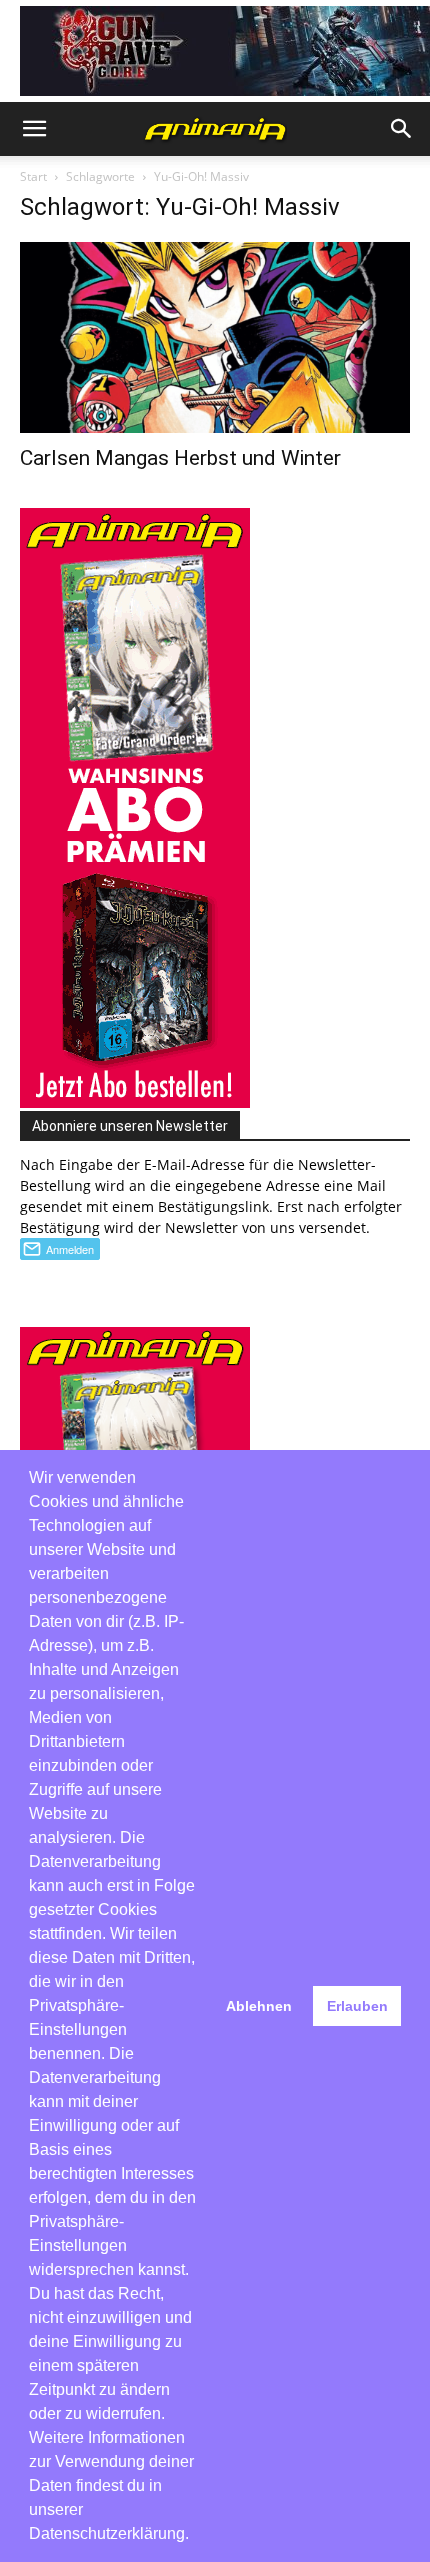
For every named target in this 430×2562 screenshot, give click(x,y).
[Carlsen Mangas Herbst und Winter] (215, 337)
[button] (34, 129)
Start (33, 176)
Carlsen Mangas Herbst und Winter (180, 458)
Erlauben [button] (357, 2006)
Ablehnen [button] (259, 2006)
